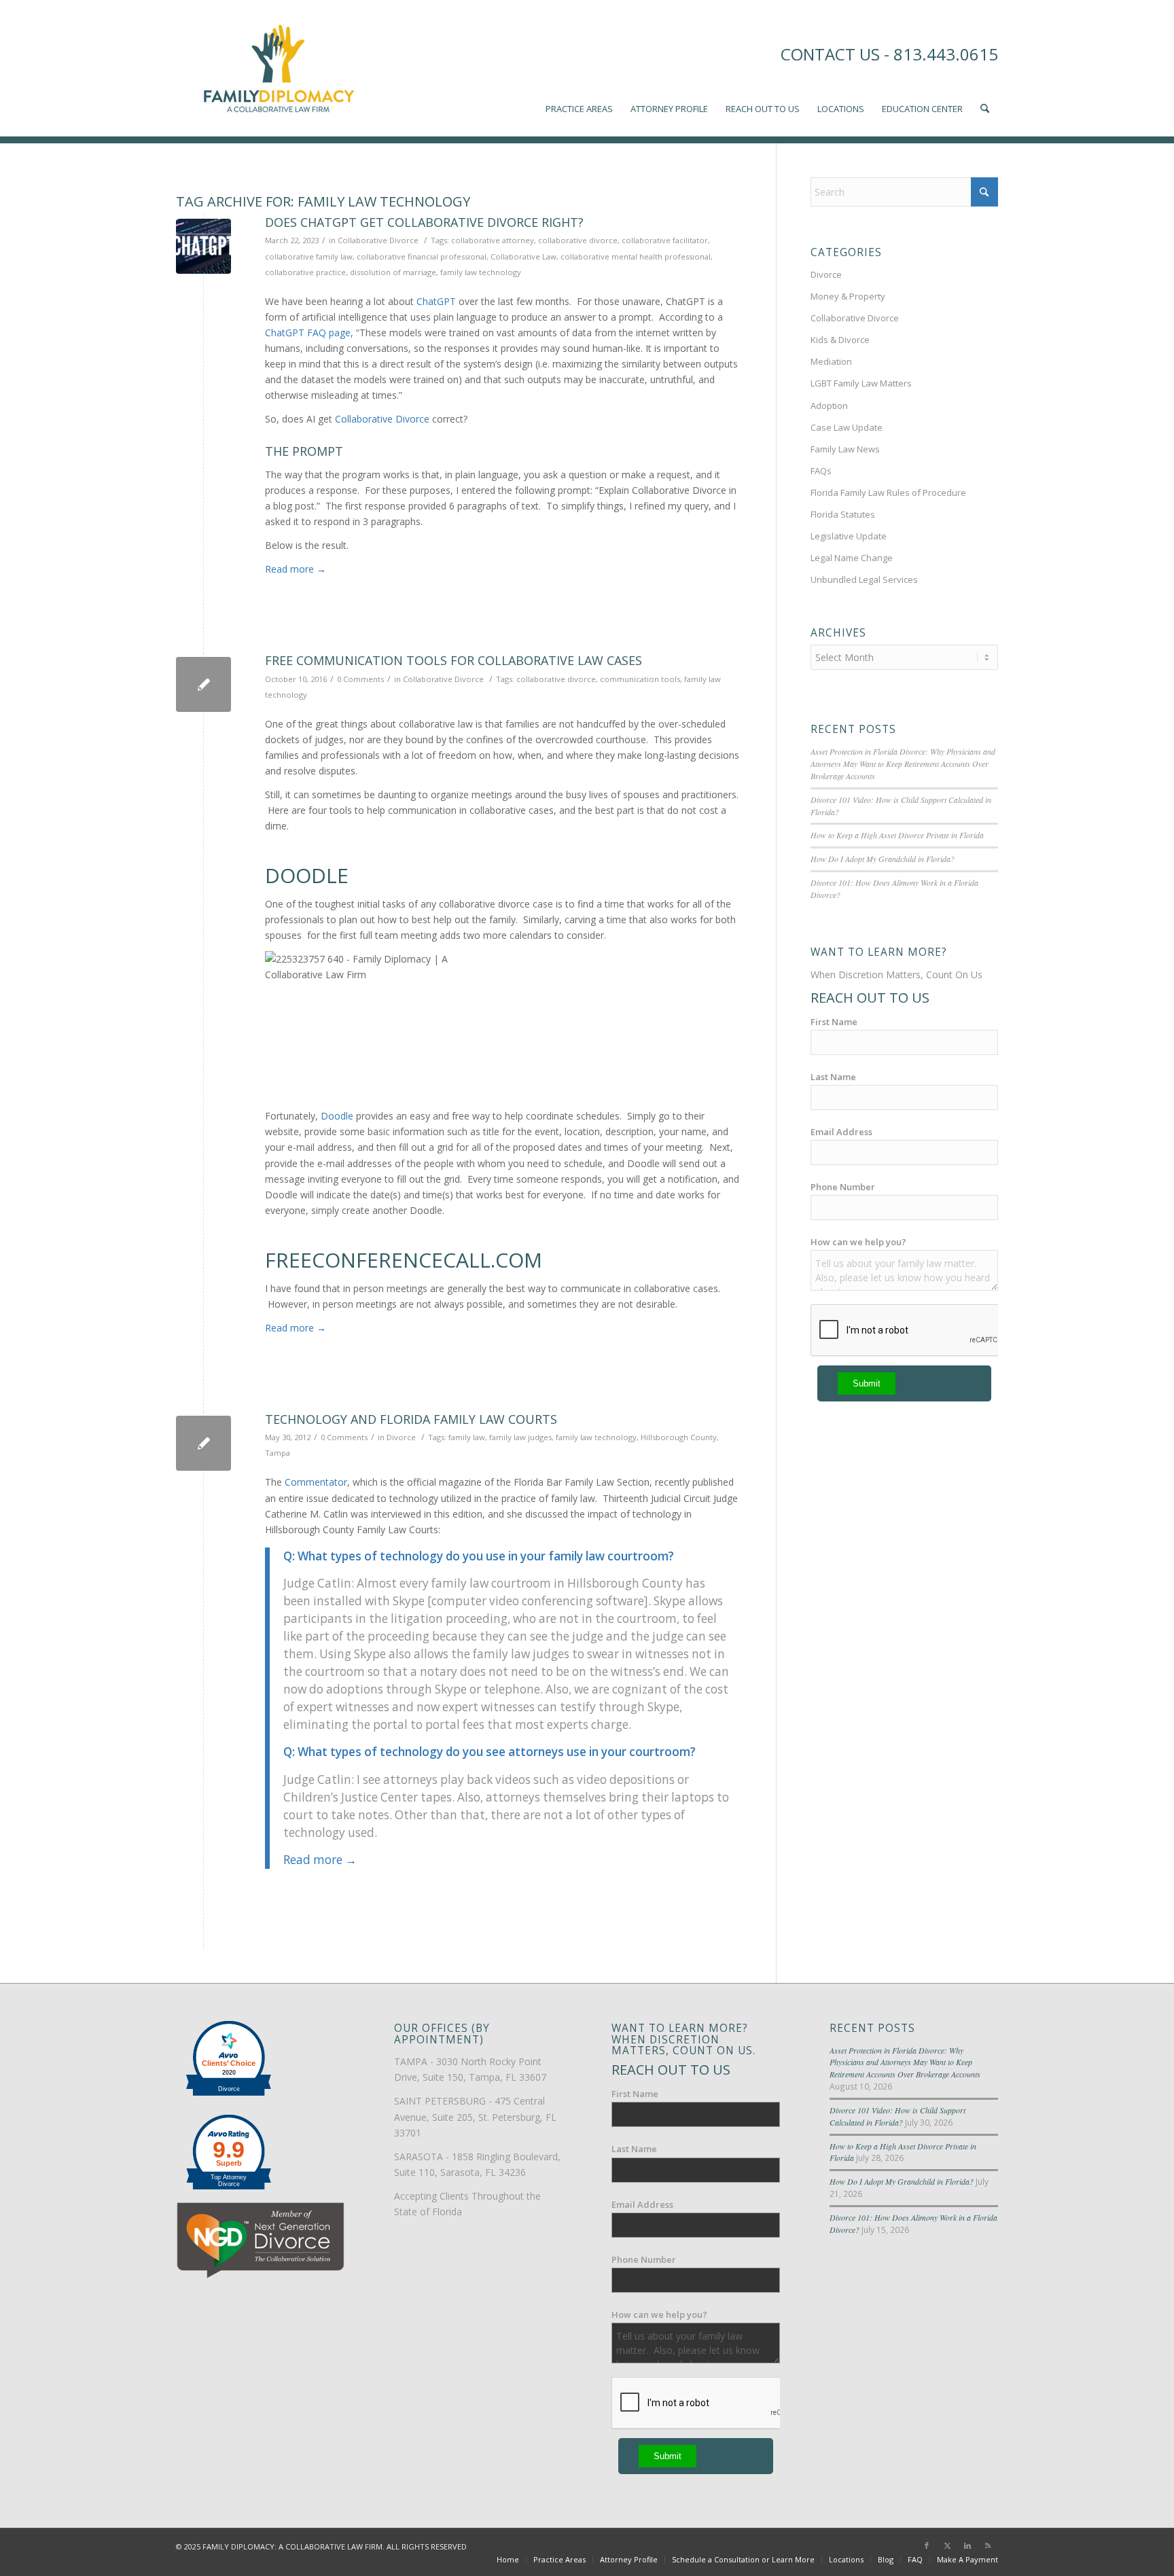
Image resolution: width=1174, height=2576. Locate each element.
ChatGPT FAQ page (308, 333)
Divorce (401, 1437)
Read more (296, 569)
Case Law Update (847, 427)
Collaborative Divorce (378, 240)
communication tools (640, 679)
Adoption (829, 406)
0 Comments (360, 679)
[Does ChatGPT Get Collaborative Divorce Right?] (203, 246)
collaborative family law (309, 256)
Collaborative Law (523, 256)
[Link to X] (947, 2545)
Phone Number (843, 1187)
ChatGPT (436, 301)
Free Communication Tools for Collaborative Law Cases (453, 660)
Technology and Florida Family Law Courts (411, 1419)
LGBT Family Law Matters (861, 383)
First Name (834, 1022)
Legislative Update (849, 536)
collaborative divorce (578, 240)
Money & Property (848, 296)
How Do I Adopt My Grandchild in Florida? (883, 859)
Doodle (337, 1116)
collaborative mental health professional (636, 256)
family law (467, 1437)
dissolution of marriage (393, 272)
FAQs (821, 471)
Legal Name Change (852, 558)
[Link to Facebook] (927, 2545)
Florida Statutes (843, 514)
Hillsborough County (679, 1437)
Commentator (316, 1482)
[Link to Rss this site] (988, 2545)
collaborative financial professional (422, 256)
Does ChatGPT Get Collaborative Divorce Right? (424, 222)
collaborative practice (305, 272)
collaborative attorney (493, 240)
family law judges (520, 1437)
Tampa (278, 1453)
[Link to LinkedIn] (967, 2545)
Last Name (833, 1077)
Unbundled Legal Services (864, 579)
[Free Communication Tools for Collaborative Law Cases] (203, 684)
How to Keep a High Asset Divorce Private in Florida (897, 835)
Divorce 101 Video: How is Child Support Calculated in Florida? (897, 2116)
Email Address (841, 1132)
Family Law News (845, 449)
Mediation (831, 361)
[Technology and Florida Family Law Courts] (203, 1443)
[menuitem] (579, 68)
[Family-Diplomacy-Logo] (278, 68)
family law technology (481, 272)
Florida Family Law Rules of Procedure (888, 493)
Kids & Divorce (840, 340)
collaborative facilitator (665, 240)
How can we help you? (858, 1242)
